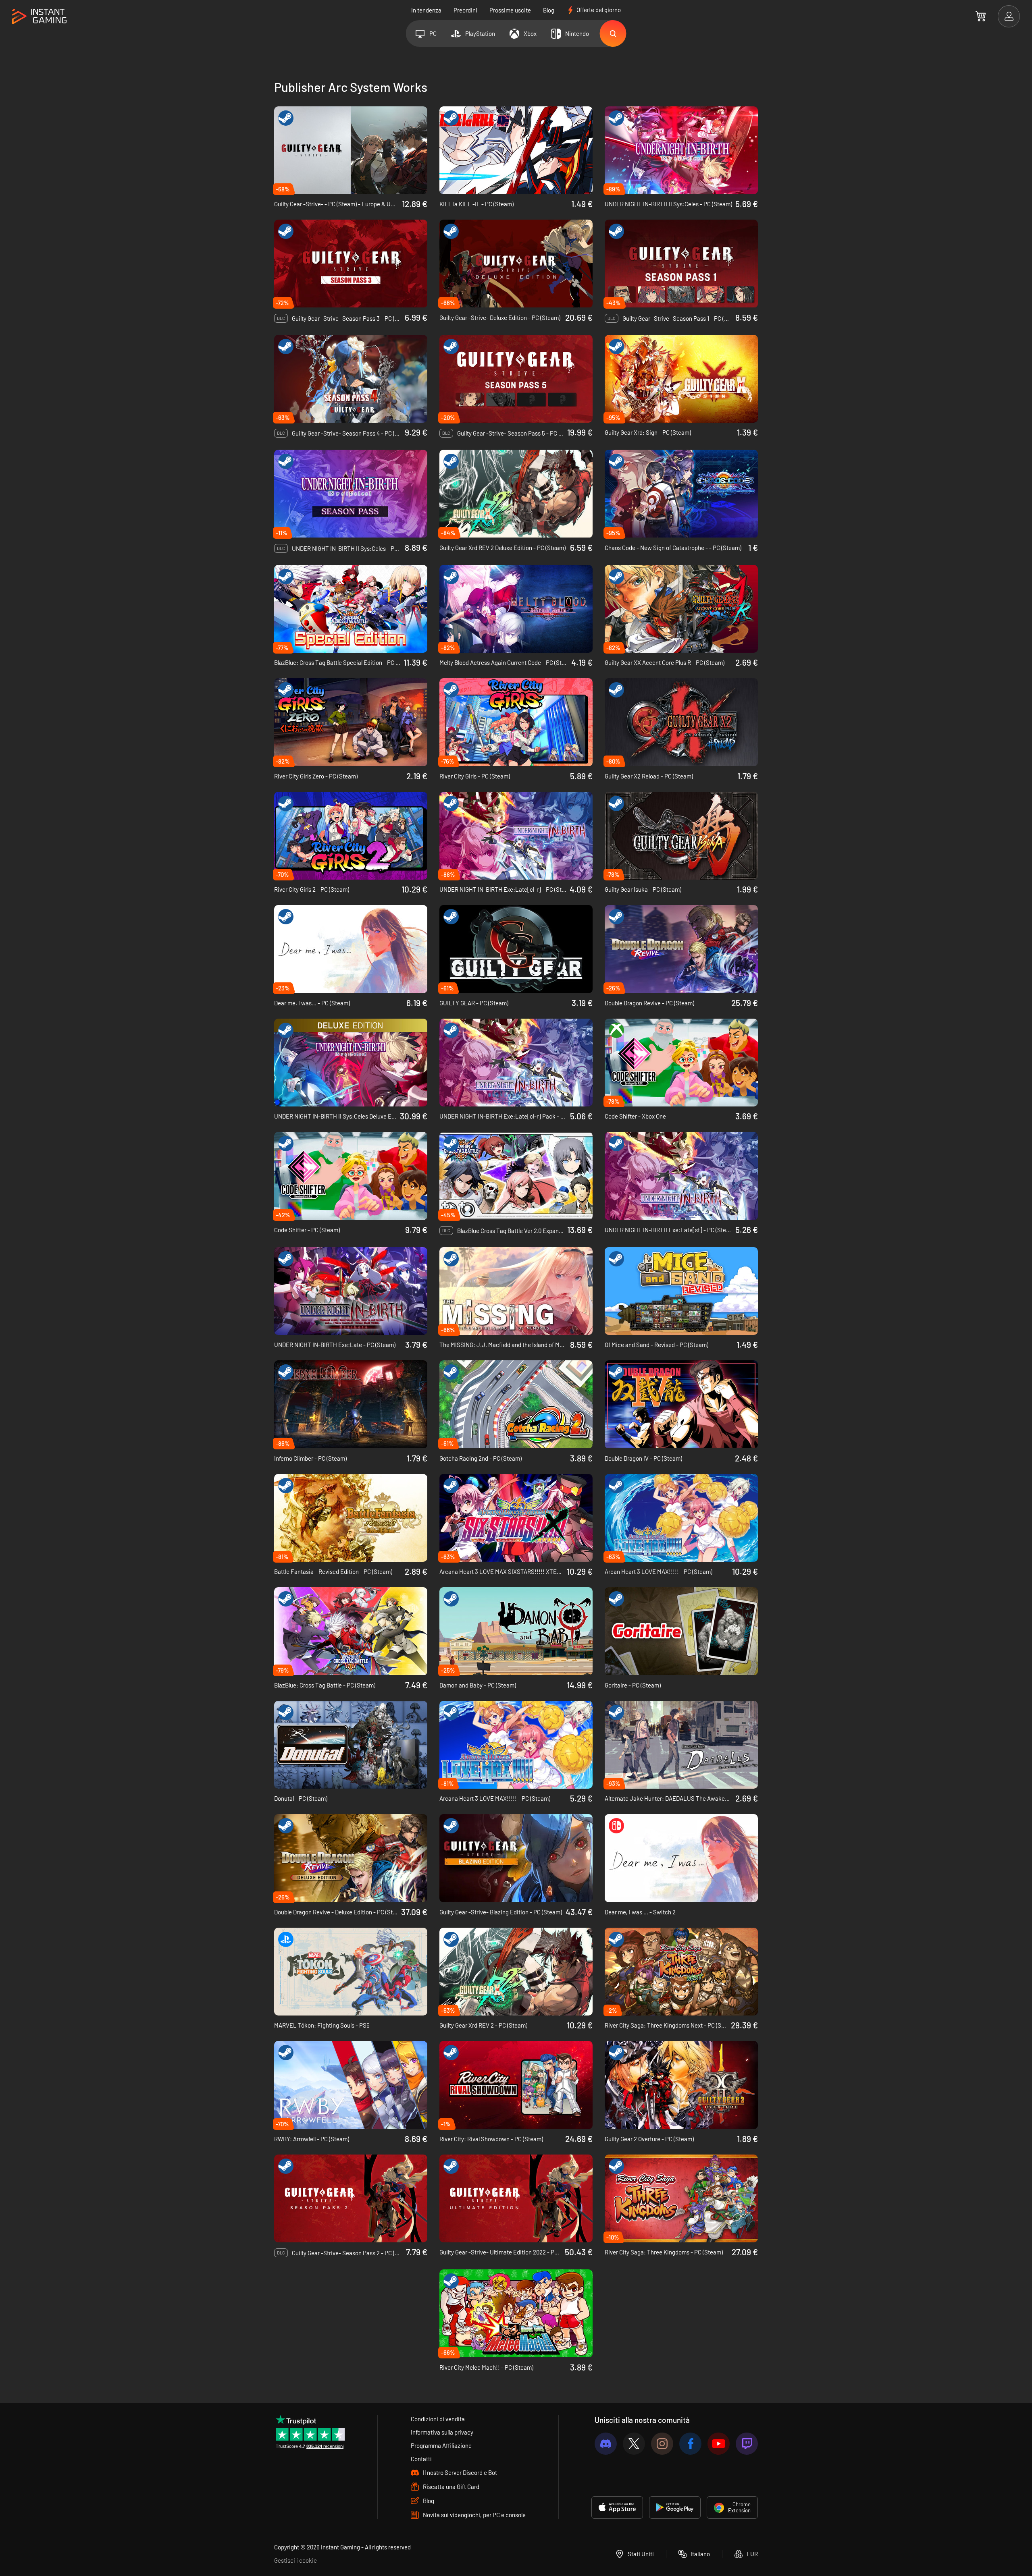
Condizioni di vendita (438, 2419)
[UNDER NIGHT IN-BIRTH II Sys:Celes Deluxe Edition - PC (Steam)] (351, 1063)
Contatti (421, 2459)
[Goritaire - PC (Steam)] (681, 1631)
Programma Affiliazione (441, 2445)
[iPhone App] (617, 2508)
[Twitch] (747, 2444)
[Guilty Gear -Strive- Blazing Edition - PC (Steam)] (516, 1858)
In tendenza (426, 10)
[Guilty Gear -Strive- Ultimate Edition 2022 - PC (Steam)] (516, 2198)
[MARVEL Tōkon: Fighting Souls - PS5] (351, 1972)
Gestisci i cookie (295, 2560)
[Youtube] (719, 2444)
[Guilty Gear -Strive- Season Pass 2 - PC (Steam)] (351, 2198)
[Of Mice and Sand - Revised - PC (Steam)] (681, 1291)
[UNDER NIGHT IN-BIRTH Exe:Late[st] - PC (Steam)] (681, 1176)
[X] (634, 2444)
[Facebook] (690, 2444)
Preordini (465, 10)
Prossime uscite (510, 10)
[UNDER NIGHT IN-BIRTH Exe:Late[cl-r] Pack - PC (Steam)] (516, 1063)
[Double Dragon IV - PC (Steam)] (681, 1404)
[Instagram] (662, 2444)
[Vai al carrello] (981, 16)
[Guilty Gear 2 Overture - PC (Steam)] (681, 2085)
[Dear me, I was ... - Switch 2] (681, 1858)
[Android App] (675, 2508)
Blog (549, 10)
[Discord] (606, 2444)
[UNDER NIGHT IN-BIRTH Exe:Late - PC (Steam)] (351, 1291)
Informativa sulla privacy (442, 2432)
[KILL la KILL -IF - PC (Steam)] (516, 150)
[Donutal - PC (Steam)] (351, 1745)
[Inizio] (39, 17)
